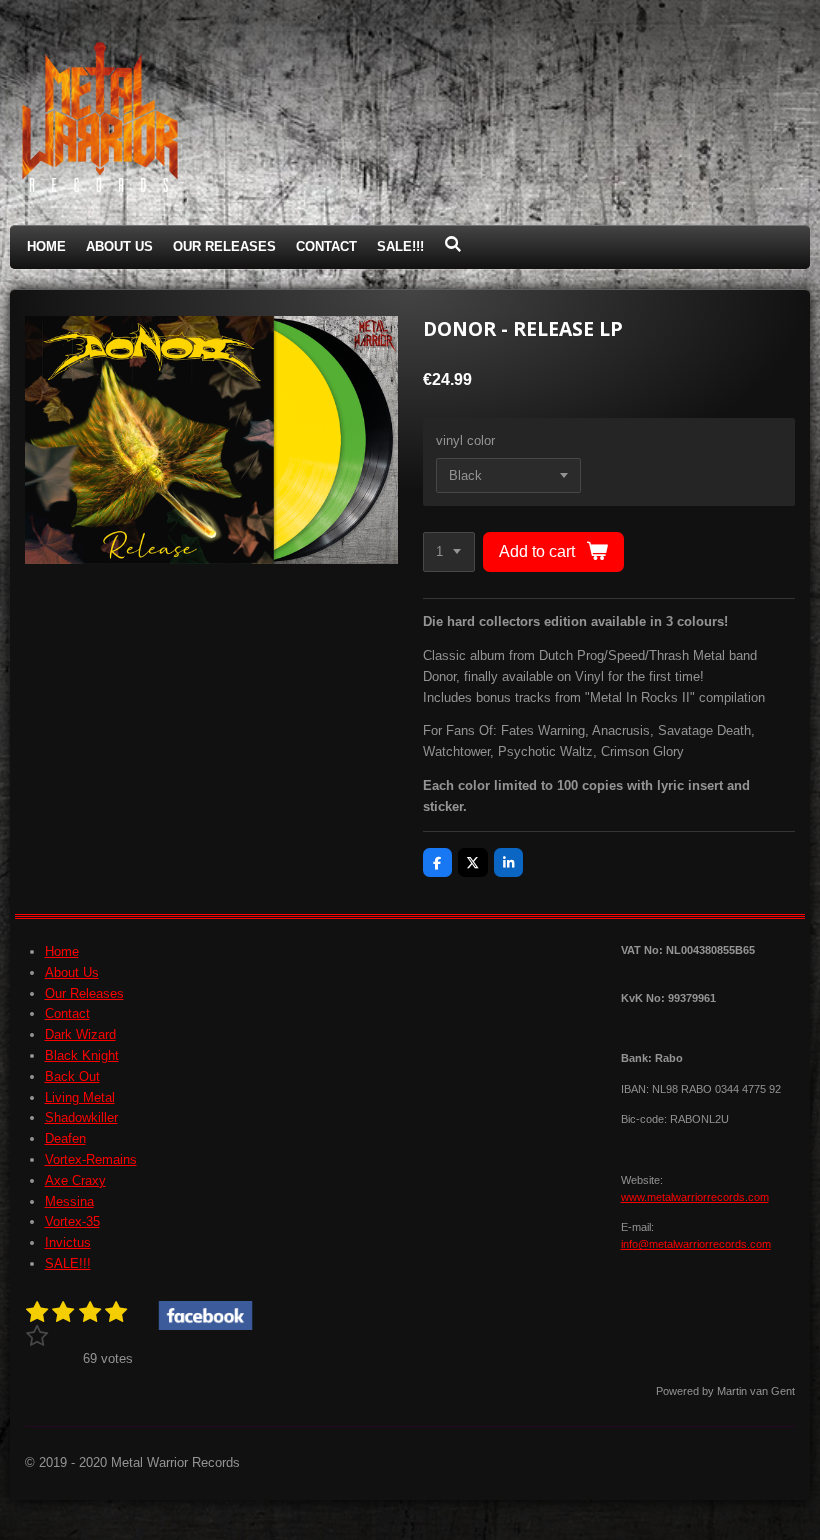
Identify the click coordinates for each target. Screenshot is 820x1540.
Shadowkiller (81, 1117)
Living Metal (80, 1097)
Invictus (68, 1242)
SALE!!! (68, 1263)
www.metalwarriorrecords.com (695, 1197)
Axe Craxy (75, 1180)
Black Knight (82, 1055)
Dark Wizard (80, 1034)
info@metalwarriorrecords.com (696, 1244)
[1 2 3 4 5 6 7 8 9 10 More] (449, 552)
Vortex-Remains (91, 1159)
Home (62, 951)
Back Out (72, 1076)
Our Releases (84, 993)
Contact (67, 1013)
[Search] (453, 244)
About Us (72, 972)
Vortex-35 (72, 1221)
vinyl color (465, 440)
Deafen (65, 1138)
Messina (69, 1201)
